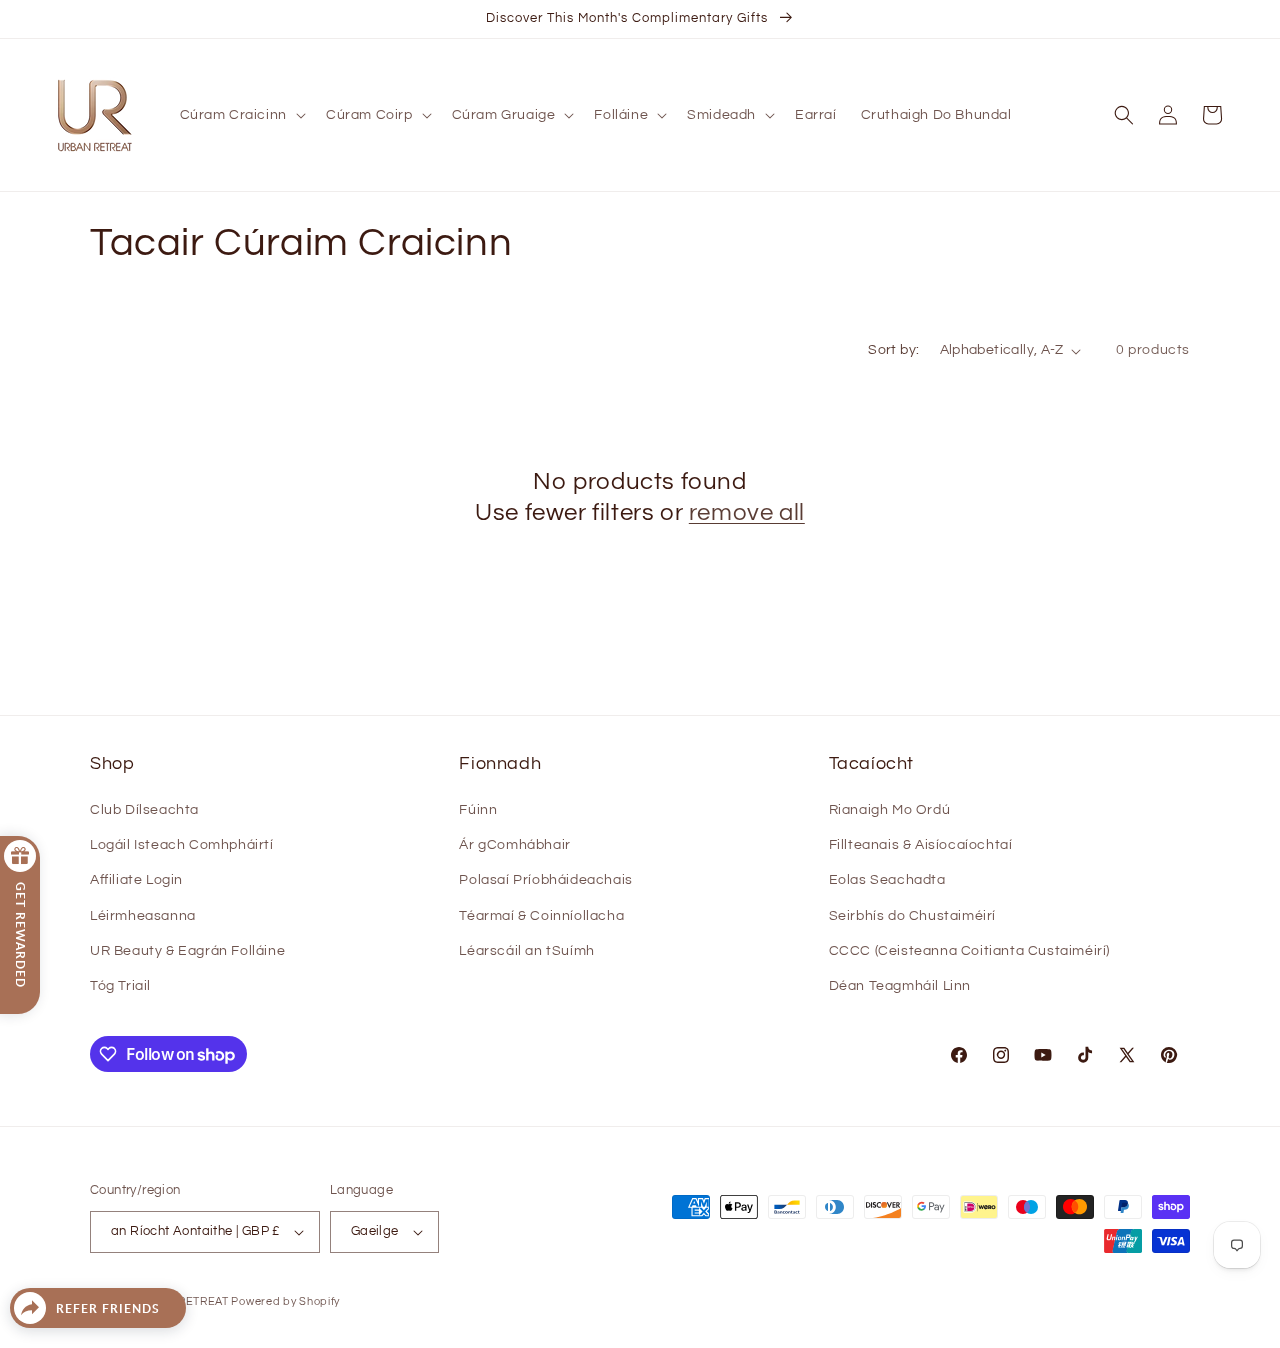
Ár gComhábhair (514, 845)
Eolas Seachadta (887, 880)
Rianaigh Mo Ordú (890, 810)
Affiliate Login (136, 880)
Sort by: (893, 350)
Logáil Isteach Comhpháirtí (182, 845)
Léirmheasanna (143, 916)
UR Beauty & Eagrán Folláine (187, 951)
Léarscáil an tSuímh (526, 951)
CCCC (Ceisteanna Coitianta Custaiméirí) (969, 951)
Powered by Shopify (285, 1301)
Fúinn (478, 810)
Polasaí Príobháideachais (545, 880)
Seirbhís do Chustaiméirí (912, 916)
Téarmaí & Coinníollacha (541, 916)
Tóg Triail (120, 986)
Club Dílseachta (144, 810)
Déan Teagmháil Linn (900, 986)
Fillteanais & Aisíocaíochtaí (921, 845)
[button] (241, 115)
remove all (747, 512)
